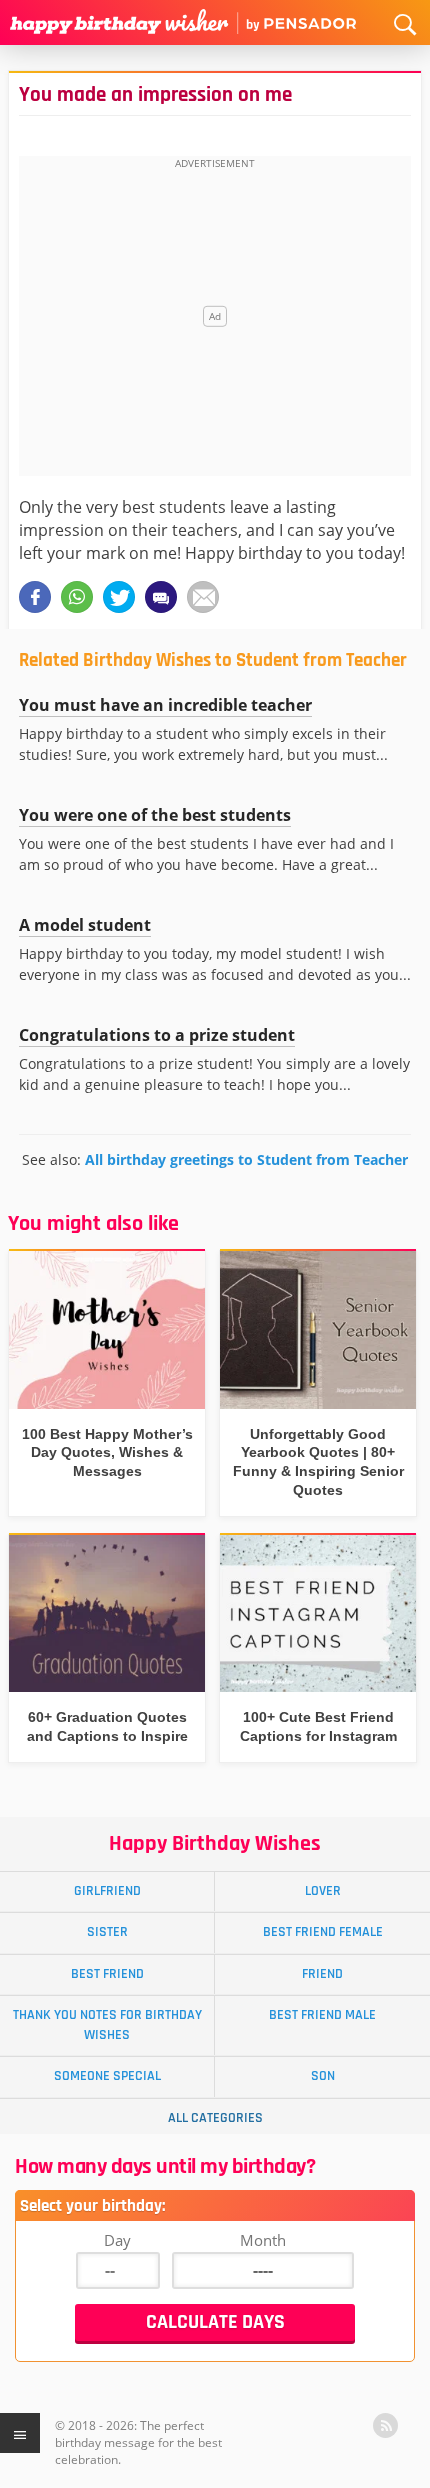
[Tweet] (119, 597)
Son (323, 2076)
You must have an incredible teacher (165, 705)
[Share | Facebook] (35, 597)
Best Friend (107, 1974)
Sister (107, 1932)
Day (117, 2240)
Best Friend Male (322, 2015)
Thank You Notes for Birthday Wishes (107, 2024)
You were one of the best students (155, 815)
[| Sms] (161, 597)
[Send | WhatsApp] (77, 597)
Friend (322, 1974)
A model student (85, 925)
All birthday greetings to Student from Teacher (246, 1159)
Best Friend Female (323, 1932)
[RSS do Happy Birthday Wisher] (385, 2425)
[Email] (203, 597)
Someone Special (107, 2076)
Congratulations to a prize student (157, 1035)
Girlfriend (107, 1891)
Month (263, 2240)
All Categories (215, 2118)
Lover (323, 1891)
